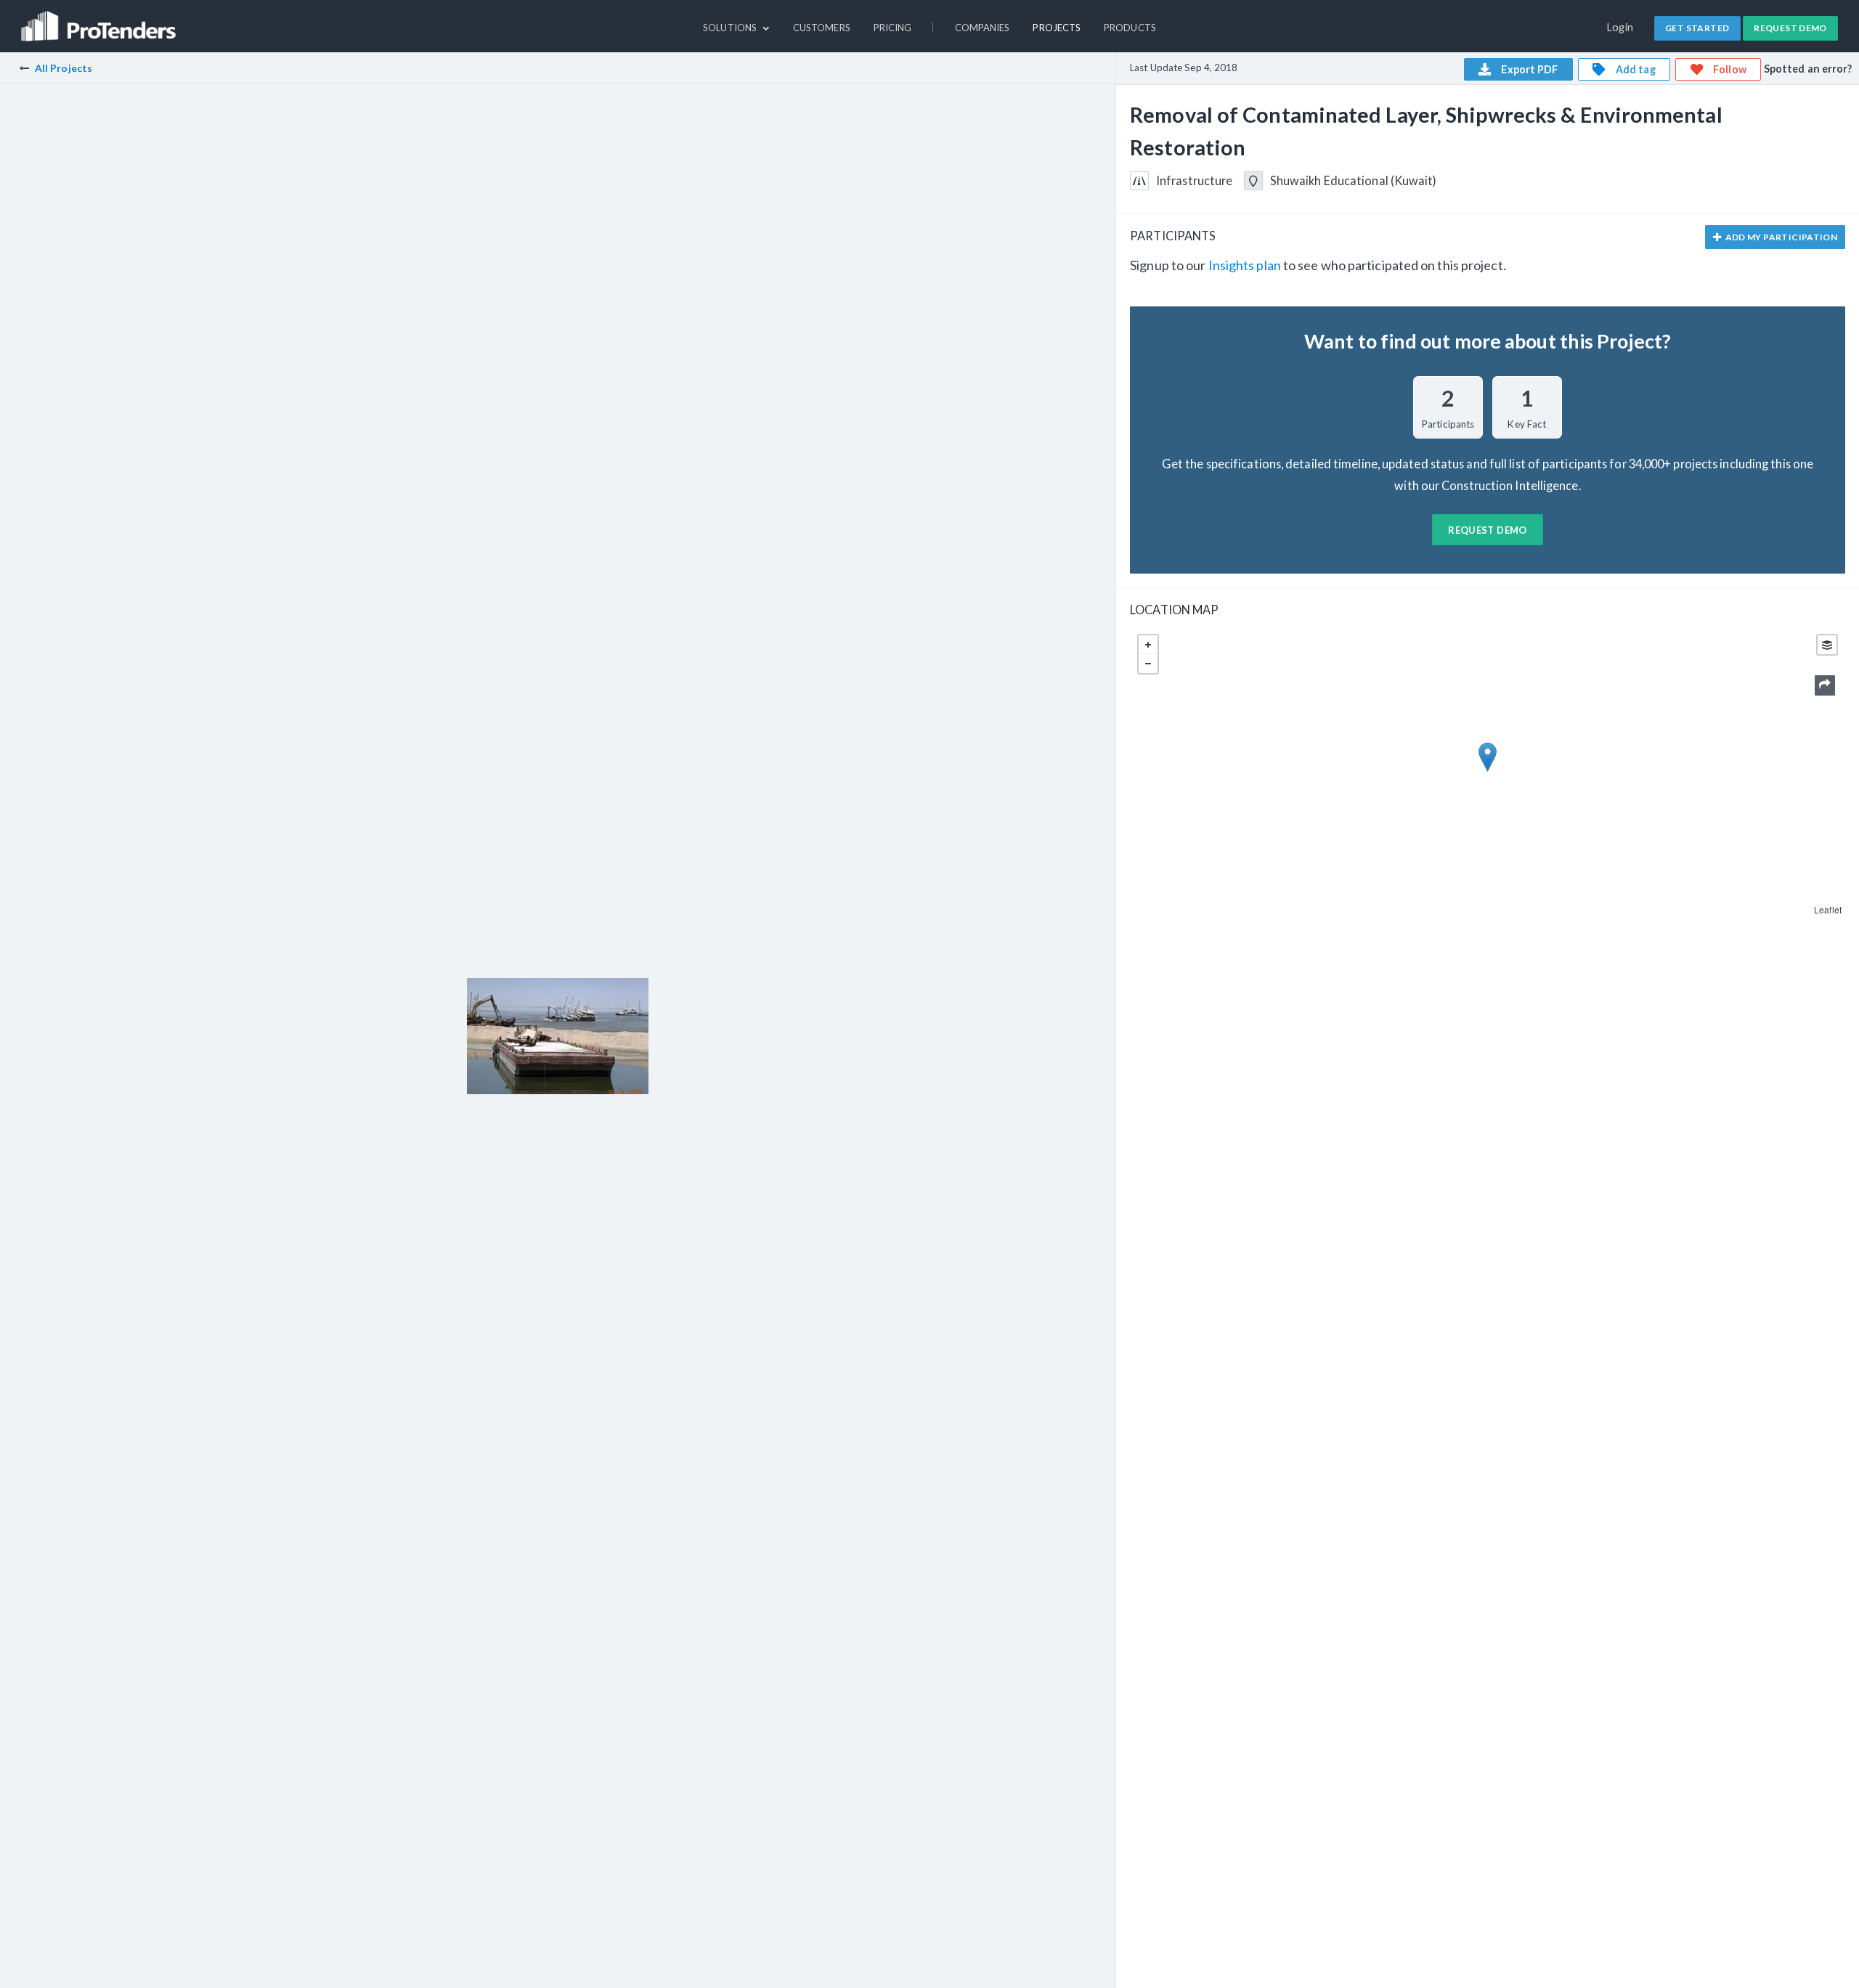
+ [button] (1148, 645)
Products (1130, 28)
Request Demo (1790, 28)
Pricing (893, 28)
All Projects (64, 68)
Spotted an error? (1808, 69)
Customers (822, 28)
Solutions (731, 28)
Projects (1057, 28)
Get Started (1697, 28)
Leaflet (1828, 909)
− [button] (1148, 664)
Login (1620, 27)
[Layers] (1827, 645)
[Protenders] (100, 20)
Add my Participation (1780, 237)
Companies (983, 28)
